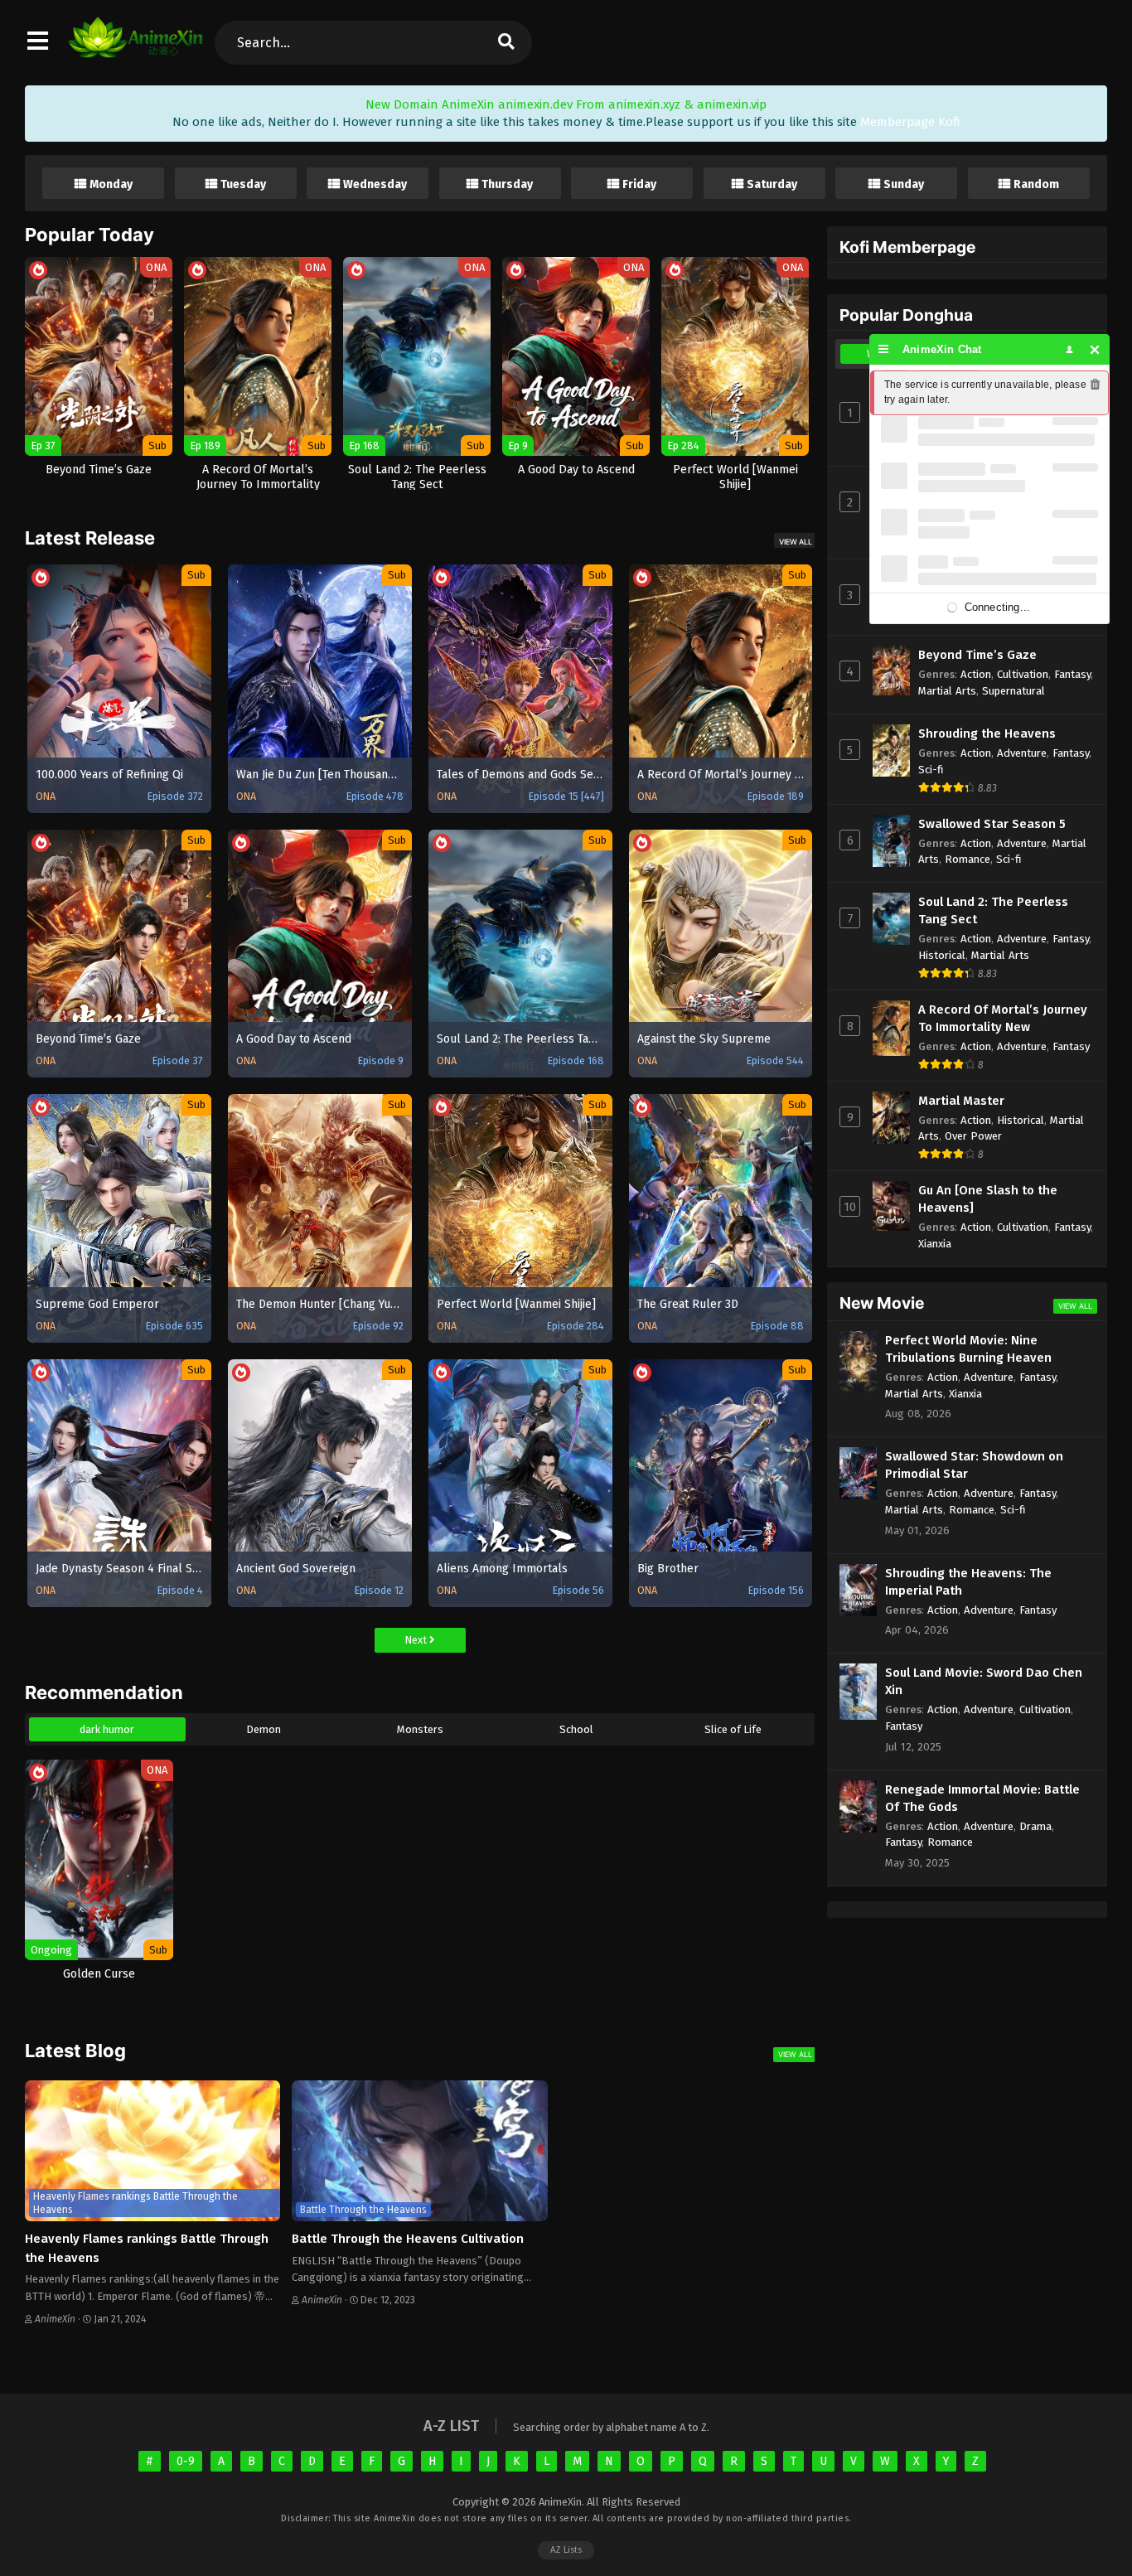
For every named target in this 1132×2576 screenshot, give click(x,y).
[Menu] (884, 349)
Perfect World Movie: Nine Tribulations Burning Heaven (968, 1349)
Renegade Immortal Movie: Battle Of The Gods (982, 1798)
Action (976, 674)
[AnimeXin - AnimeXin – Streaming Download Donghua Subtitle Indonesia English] (135, 50)
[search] (506, 43)
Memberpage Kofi (910, 122)
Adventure (1022, 753)
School (576, 1729)
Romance (968, 859)
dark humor (107, 1729)
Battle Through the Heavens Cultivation (408, 2239)
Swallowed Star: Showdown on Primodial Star (974, 1465)
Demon (264, 1729)
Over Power (973, 1136)
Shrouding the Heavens (987, 734)
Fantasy (1072, 674)
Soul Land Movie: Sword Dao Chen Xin (984, 1681)
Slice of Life (733, 1729)
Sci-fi (931, 770)
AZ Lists (566, 2550)
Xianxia (935, 1244)
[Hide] (1095, 349)
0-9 (186, 2461)
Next (417, 1640)
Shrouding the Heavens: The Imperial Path (968, 1582)
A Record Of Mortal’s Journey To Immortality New (1003, 1018)
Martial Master (961, 1101)
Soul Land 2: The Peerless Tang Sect (993, 910)
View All (796, 542)
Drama (1035, 1826)
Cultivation (1023, 674)
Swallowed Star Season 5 (992, 824)
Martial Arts (947, 691)
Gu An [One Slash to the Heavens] (988, 1199)
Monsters (420, 1729)
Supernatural (1013, 691)
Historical (942, 955)
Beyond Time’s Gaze (977, 655)
